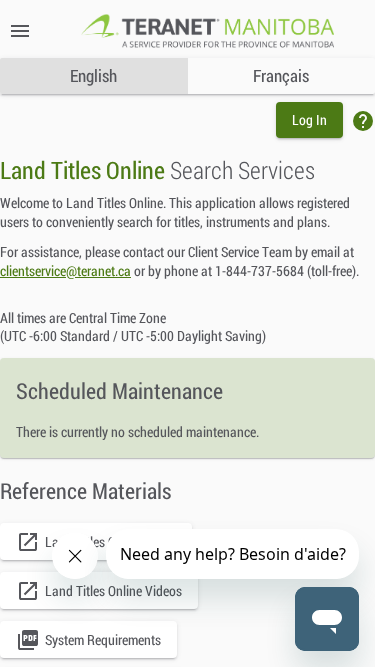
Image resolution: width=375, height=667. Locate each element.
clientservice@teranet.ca (65, 270)
